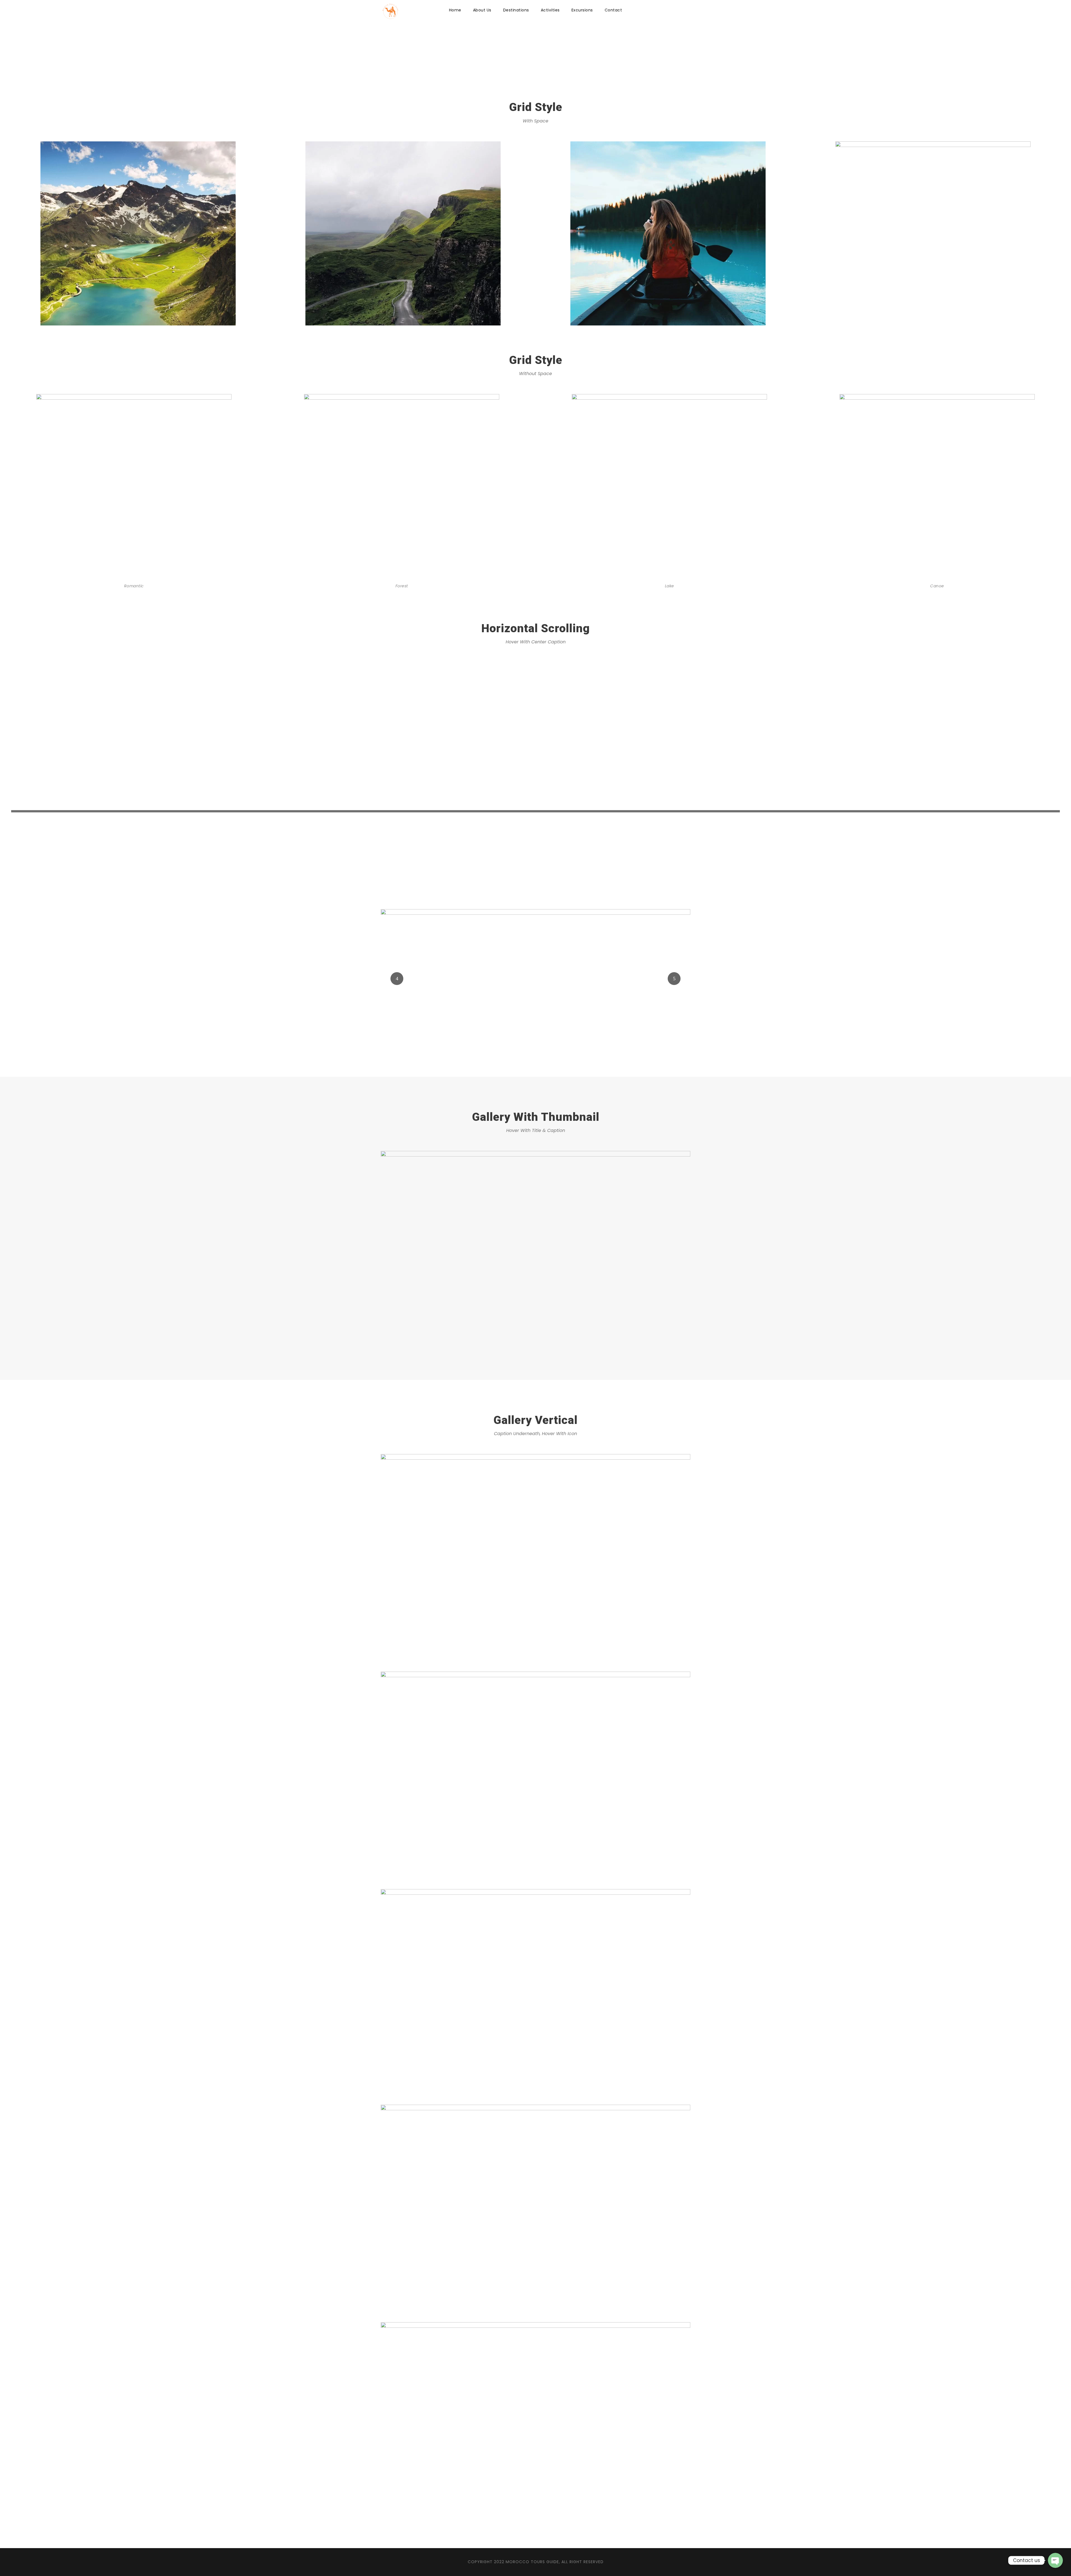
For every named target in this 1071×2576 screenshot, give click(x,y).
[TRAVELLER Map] (535, 1254)
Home (455, 10)
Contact (613, 10)
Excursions (582, 10)
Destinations (516, 10)
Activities (550, 10)
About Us (482, 10)
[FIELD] (535, 979)
